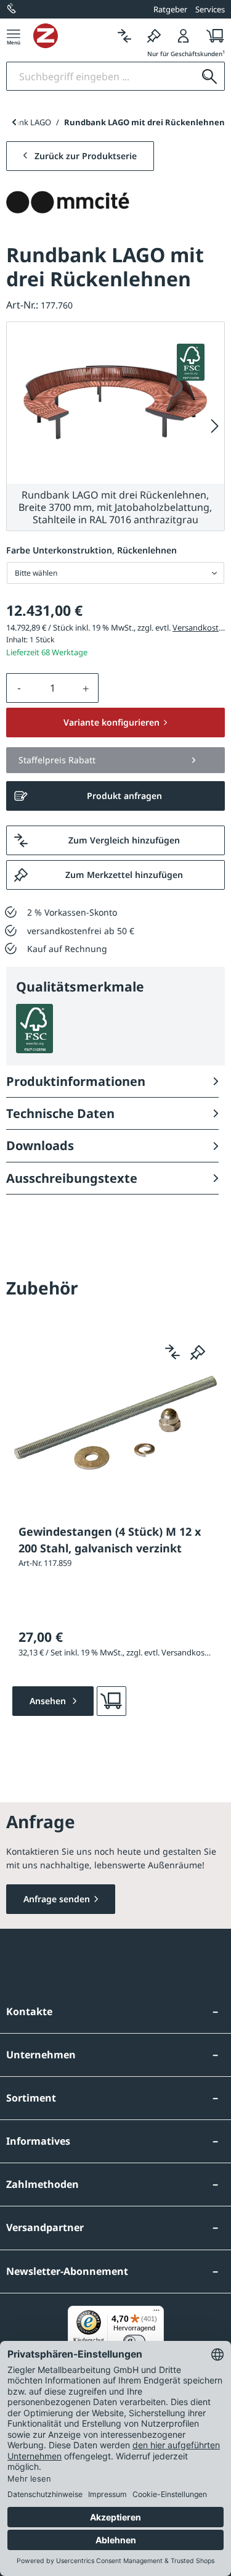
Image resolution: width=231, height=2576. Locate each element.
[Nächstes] (215, 427)
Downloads (40, 1145)
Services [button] (210, 9)
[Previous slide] (14, 122)
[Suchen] (209, 76)
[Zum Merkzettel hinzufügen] (198, 1352)
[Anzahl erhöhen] (86, 688)
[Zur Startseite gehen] (71, 36)
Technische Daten (60, 1113)
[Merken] (154, 35)
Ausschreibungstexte (72, 1178)
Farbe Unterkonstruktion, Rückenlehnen (91, 550)
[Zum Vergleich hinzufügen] (172, 1352)
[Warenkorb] (212, 35)
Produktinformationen (76, 1081)
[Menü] (14, 35)
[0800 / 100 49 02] (12, 9)
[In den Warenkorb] (111, 1701)
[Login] (184, 35)
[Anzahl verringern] (19, 688)
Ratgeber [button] (170, 9)
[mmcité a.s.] (68, 202)
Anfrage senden (57, 1899)
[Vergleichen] (124, 35)
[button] (115, 760)
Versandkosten (200, 627)
